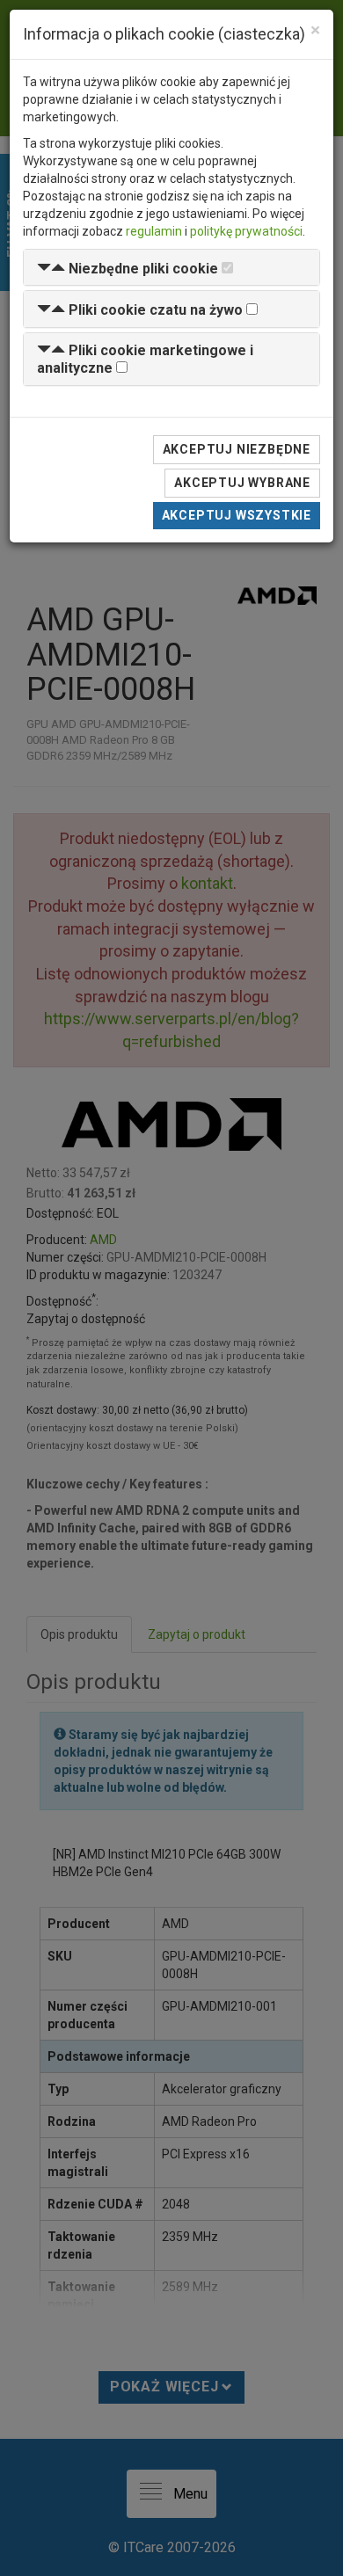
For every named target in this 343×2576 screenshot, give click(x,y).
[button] (128, 269)
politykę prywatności (246, 231)
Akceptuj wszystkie (237, 515)
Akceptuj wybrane (242, 483)
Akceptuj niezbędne (237, 449)
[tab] (171, 268)
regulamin (154, 231)
